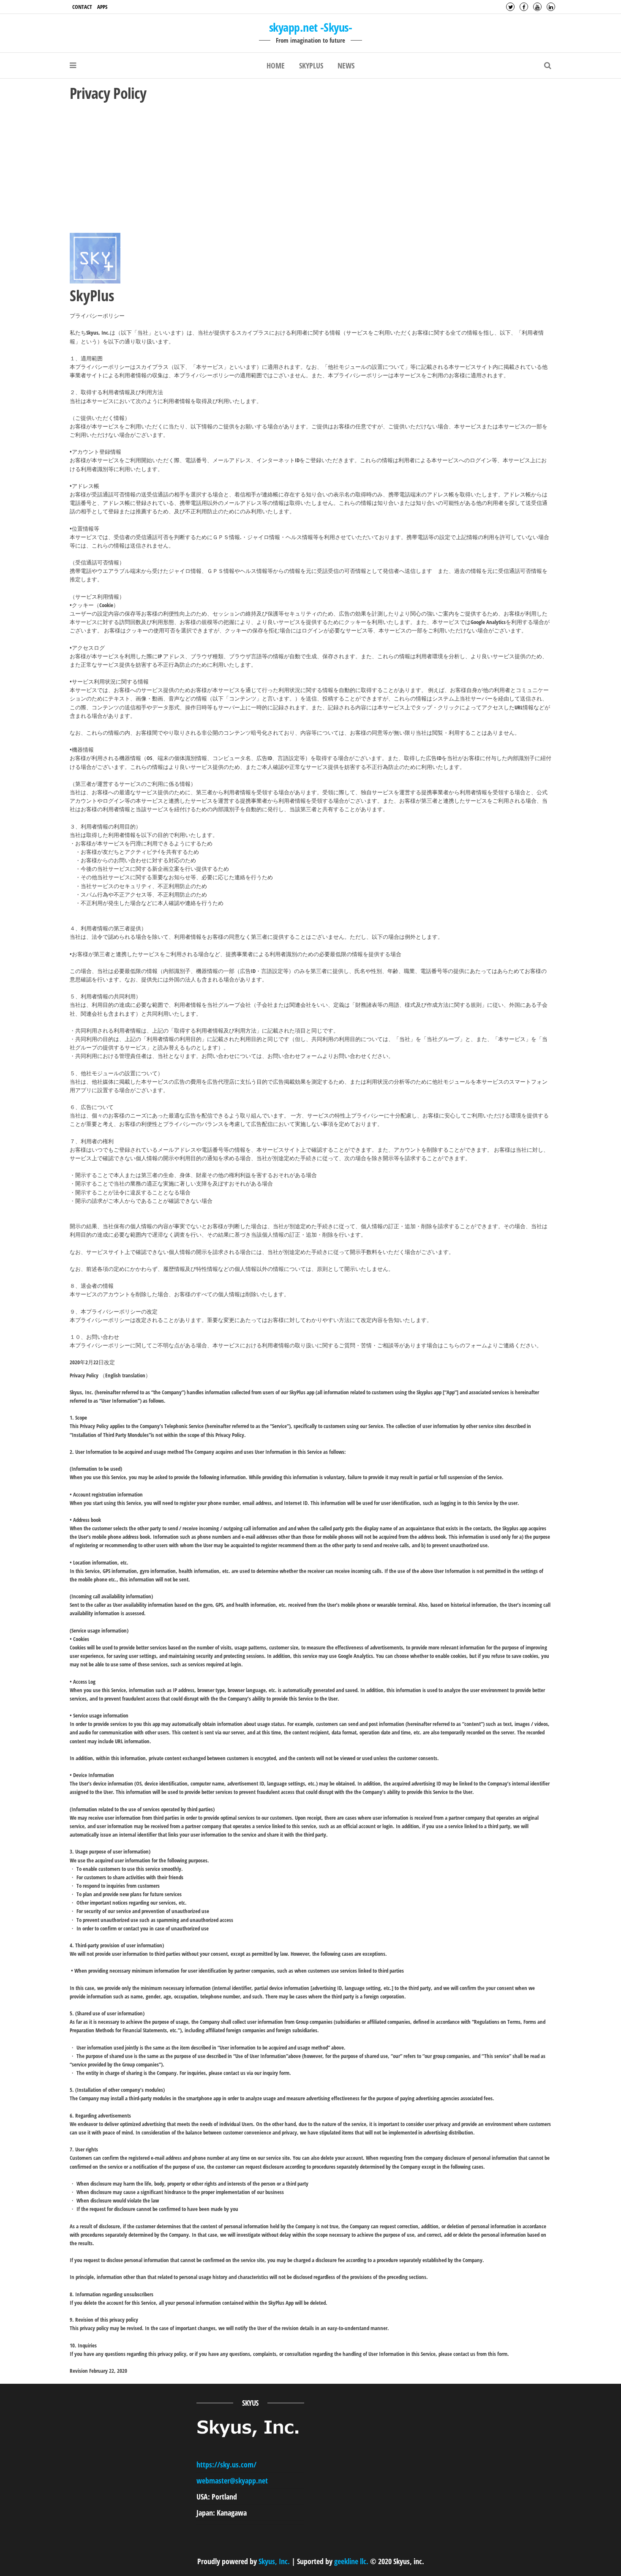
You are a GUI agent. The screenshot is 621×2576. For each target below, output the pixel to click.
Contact (82, 7)
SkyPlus (311, 65)
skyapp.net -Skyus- (310, 27)
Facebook (524, 7)
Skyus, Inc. (274, 2561)
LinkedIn (551, 7)
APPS (102, 7)
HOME (276, 65)
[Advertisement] (310, 167)
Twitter (510, 7)
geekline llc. (351, 2561)
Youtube (537, 7)
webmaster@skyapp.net (232, 2481)
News (346, 65)
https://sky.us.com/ (226, 2464)
